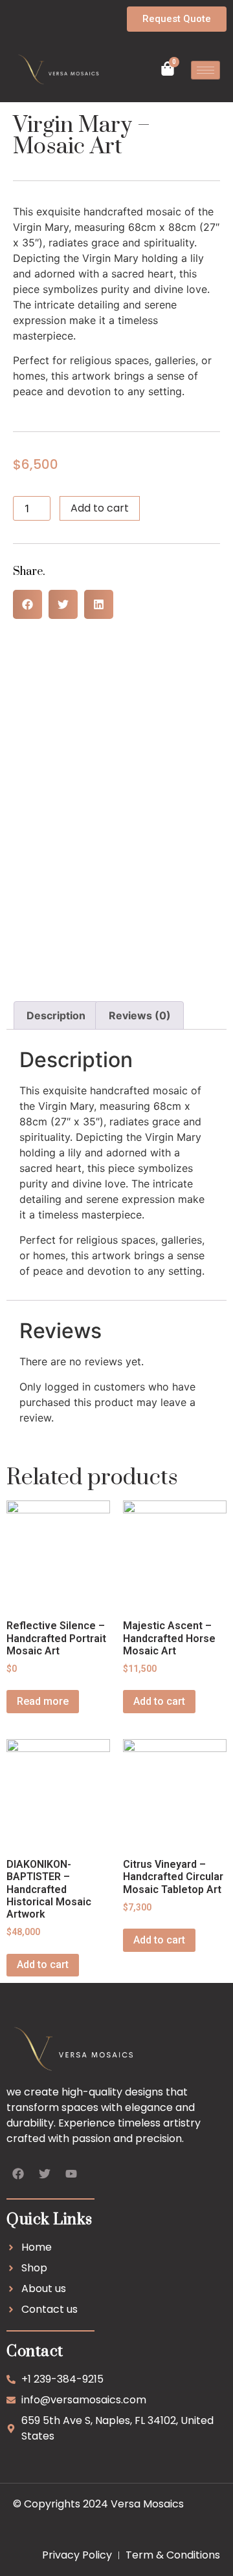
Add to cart (100, 508)
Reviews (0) (140, 1015)
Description (56, 1015)
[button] (28, 604)
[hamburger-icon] (205, 70)
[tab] (56, 1015)
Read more (43, 1701)
